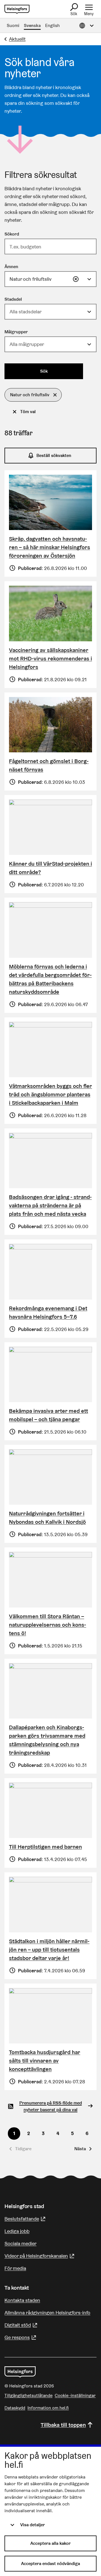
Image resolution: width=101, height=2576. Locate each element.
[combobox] (50, 279)
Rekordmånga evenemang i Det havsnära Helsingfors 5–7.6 (48, 1312)
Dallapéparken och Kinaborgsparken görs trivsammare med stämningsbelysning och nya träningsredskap (47, 1740)
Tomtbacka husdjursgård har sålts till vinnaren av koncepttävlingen (45, 2061)
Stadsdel (13, 299)
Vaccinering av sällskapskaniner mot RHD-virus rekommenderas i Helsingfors (50, 658)
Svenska (32, 25)
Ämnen (11, 267)
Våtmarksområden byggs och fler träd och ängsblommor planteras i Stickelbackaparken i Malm (50, 1094)
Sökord (12, 234)
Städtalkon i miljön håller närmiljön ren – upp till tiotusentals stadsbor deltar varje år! (49, 1950)
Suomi (13, 25)
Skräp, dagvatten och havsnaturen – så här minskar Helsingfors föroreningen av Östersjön (50, 547)
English (52, 25)
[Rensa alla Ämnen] (76, 279)
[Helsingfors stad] (20, 2372)
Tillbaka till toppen (63, 2425)
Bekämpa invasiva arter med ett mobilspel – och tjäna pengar (49, 1415)
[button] (33, 395)
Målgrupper (16, 332)
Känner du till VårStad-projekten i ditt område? (50, 868)
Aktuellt (17, 39)
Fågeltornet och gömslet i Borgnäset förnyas (49, 765)
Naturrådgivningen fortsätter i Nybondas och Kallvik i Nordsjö (47, 1518)
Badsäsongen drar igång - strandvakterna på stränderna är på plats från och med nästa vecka (50, 1205)
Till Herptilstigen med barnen (45, 1847)
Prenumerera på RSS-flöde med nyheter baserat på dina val (51, 2106)
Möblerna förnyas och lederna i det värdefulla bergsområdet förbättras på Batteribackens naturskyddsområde (50, 979)
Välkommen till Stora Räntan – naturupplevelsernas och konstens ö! (48, 1625)
